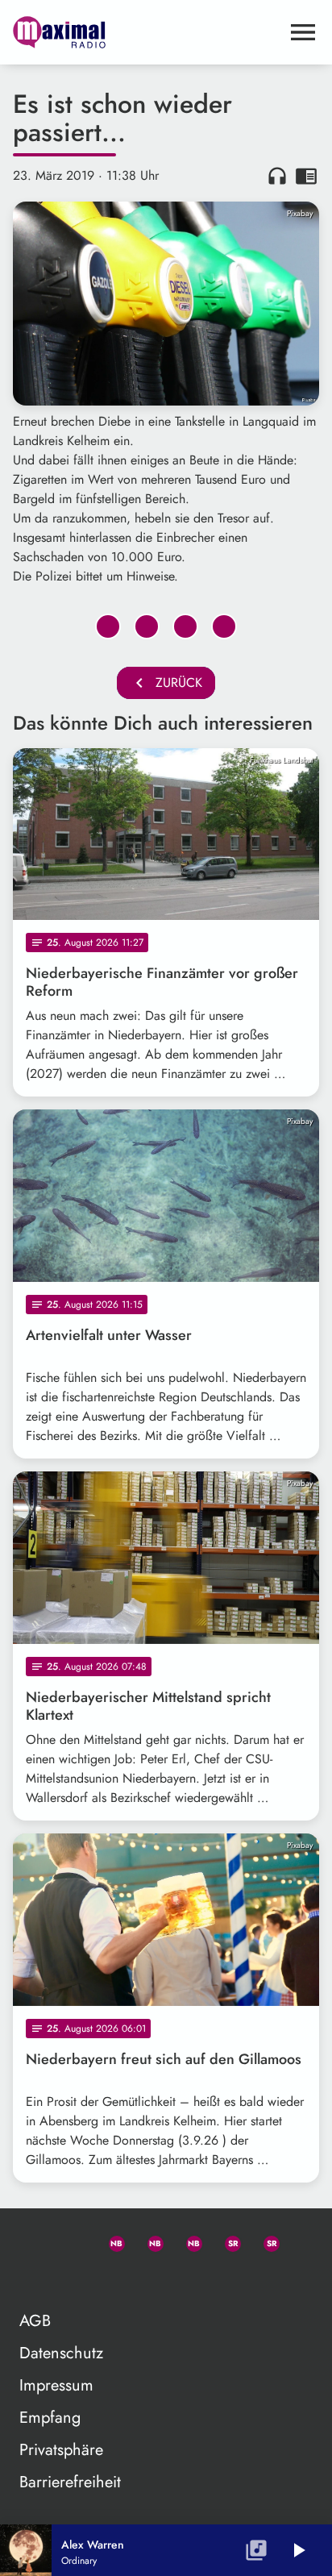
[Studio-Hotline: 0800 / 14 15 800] (71, 2241)
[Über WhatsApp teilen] (185, 626)
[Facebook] (148, 2241)
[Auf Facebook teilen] (108, 626)
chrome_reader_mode (306, 176)
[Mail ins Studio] (32, 2241)
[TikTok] (32, 2279)
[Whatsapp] (110, 2241)
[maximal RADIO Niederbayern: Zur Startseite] (147, 32)
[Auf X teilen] (147, 626)
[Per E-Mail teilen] (224, 626)
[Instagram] (187, 2241)
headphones (277, 176)
